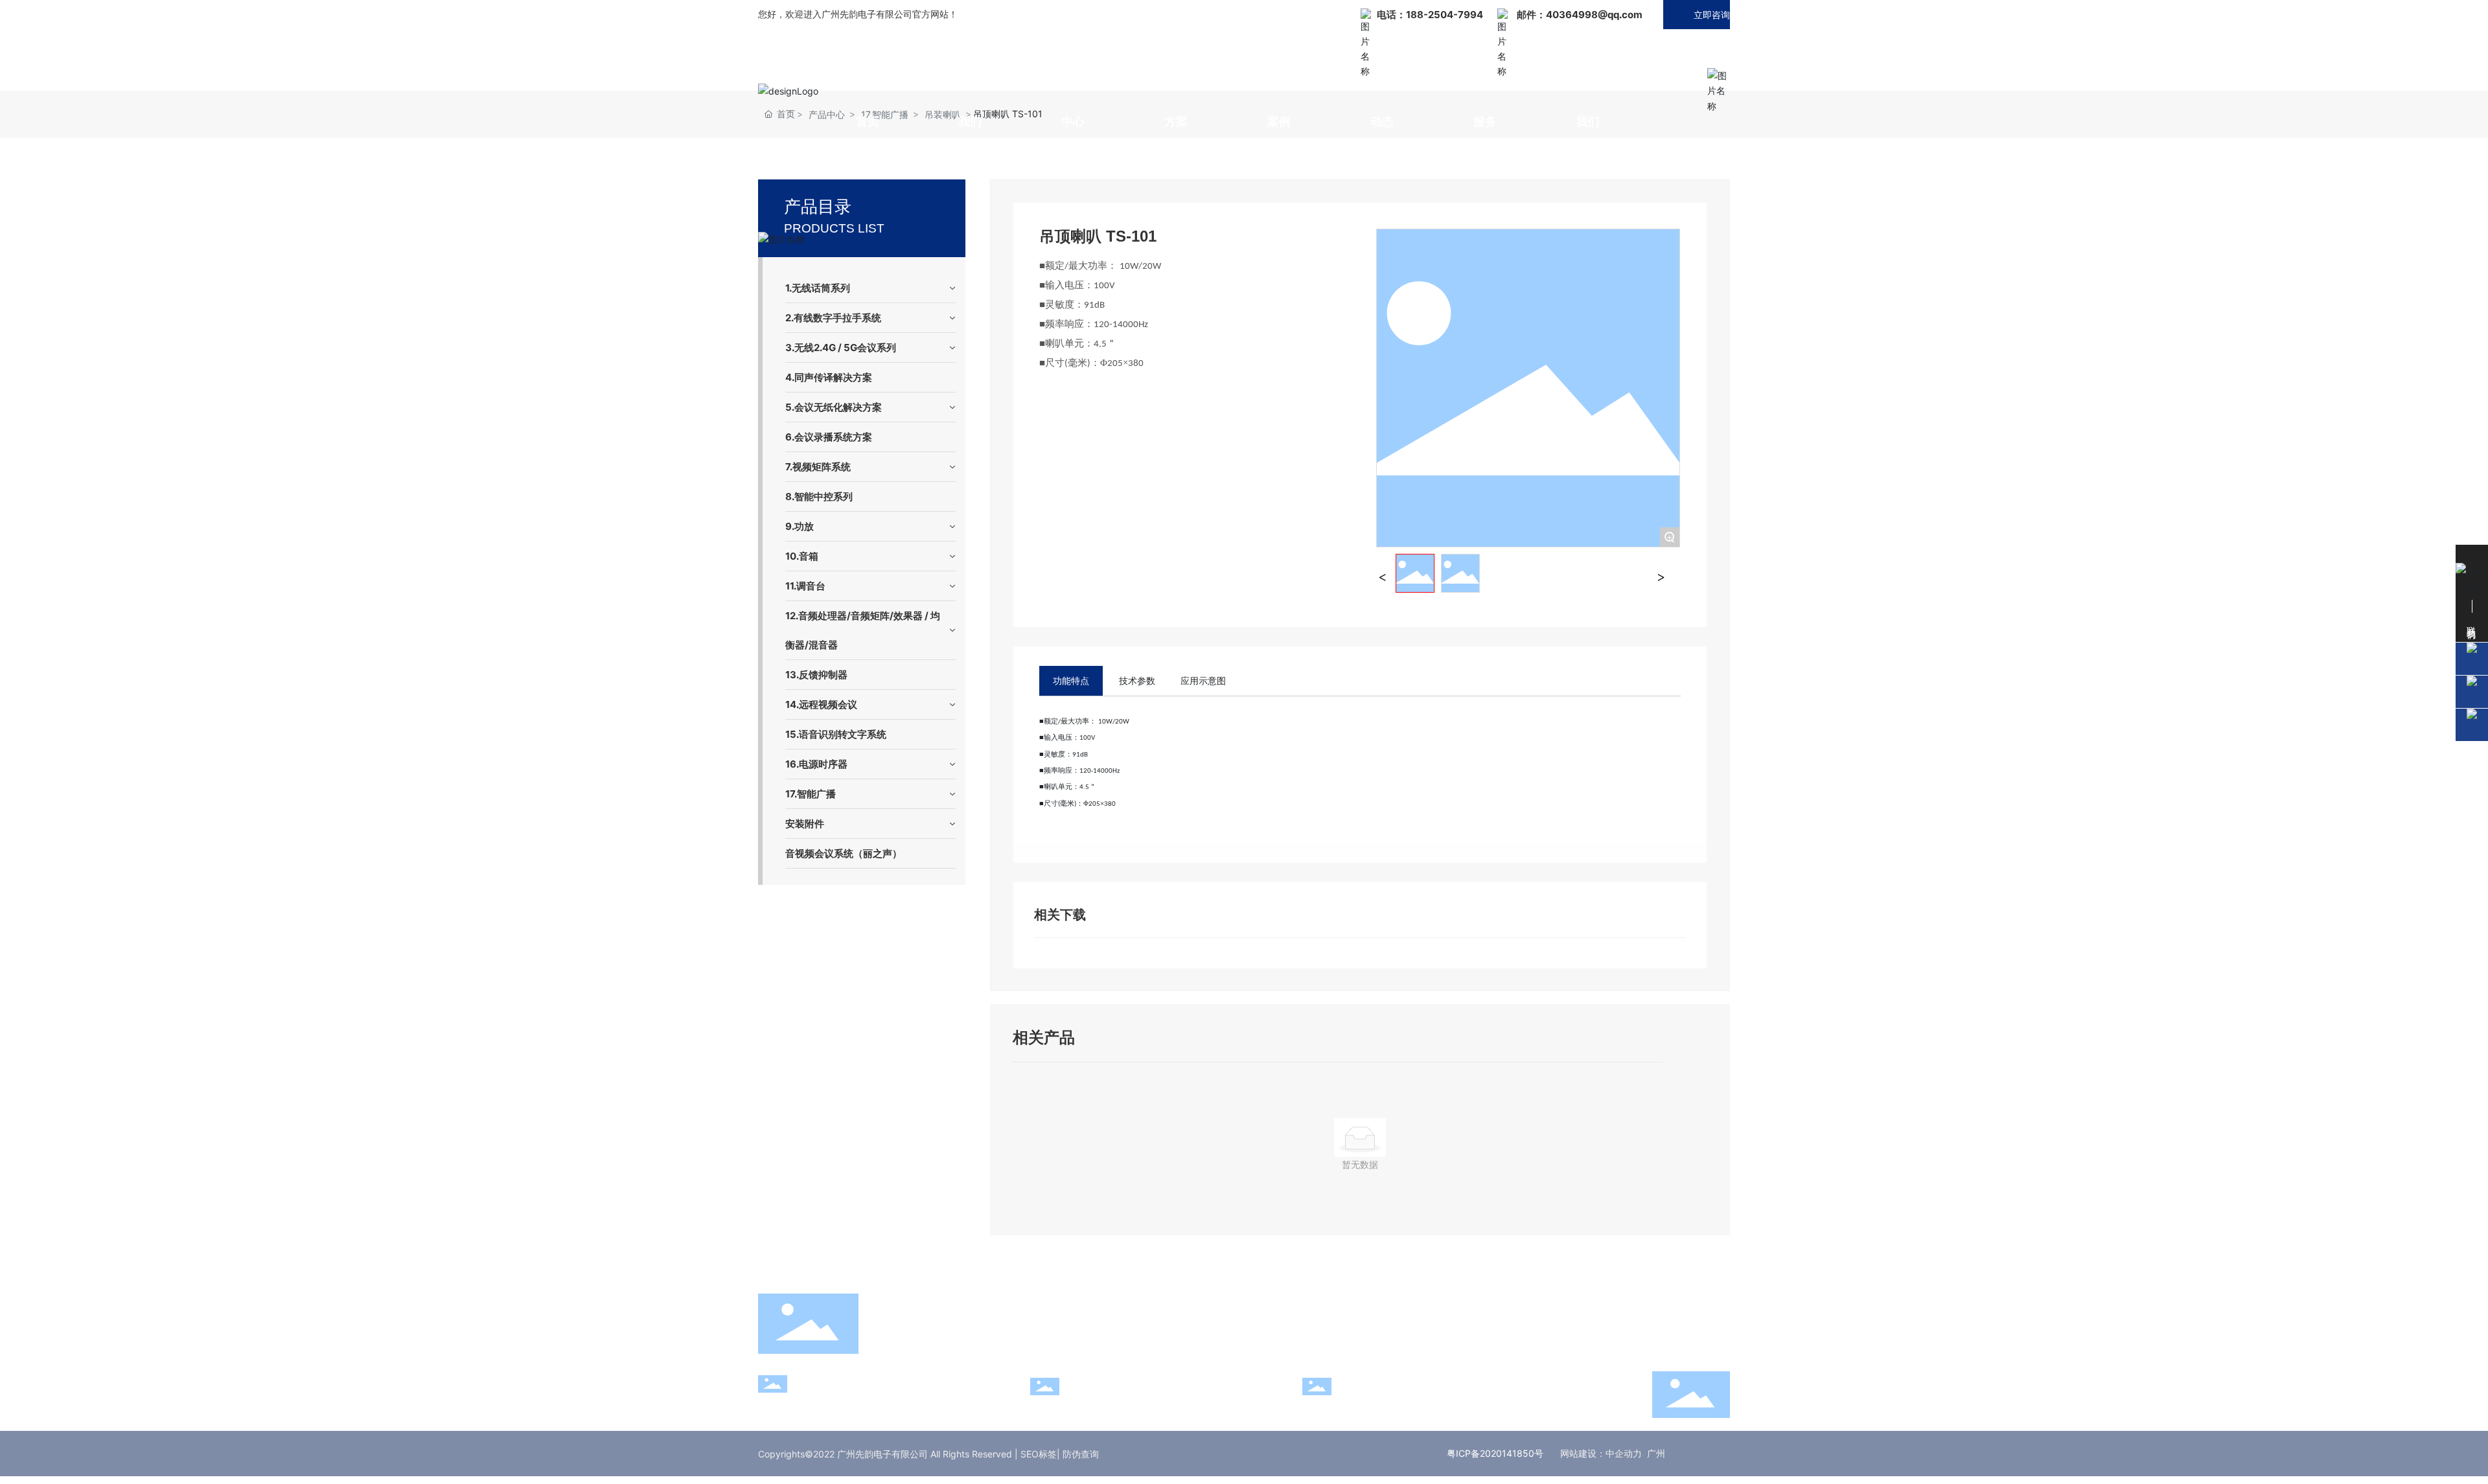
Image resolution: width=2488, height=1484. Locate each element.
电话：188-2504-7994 (1430, 15)
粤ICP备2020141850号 (1495, 1453)
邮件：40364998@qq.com (1580, 15)
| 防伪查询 (1078, 1454)
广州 (1656, 1453)
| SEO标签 (1036, 1454)
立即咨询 (1712, 15)
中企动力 (1624, 1453)
